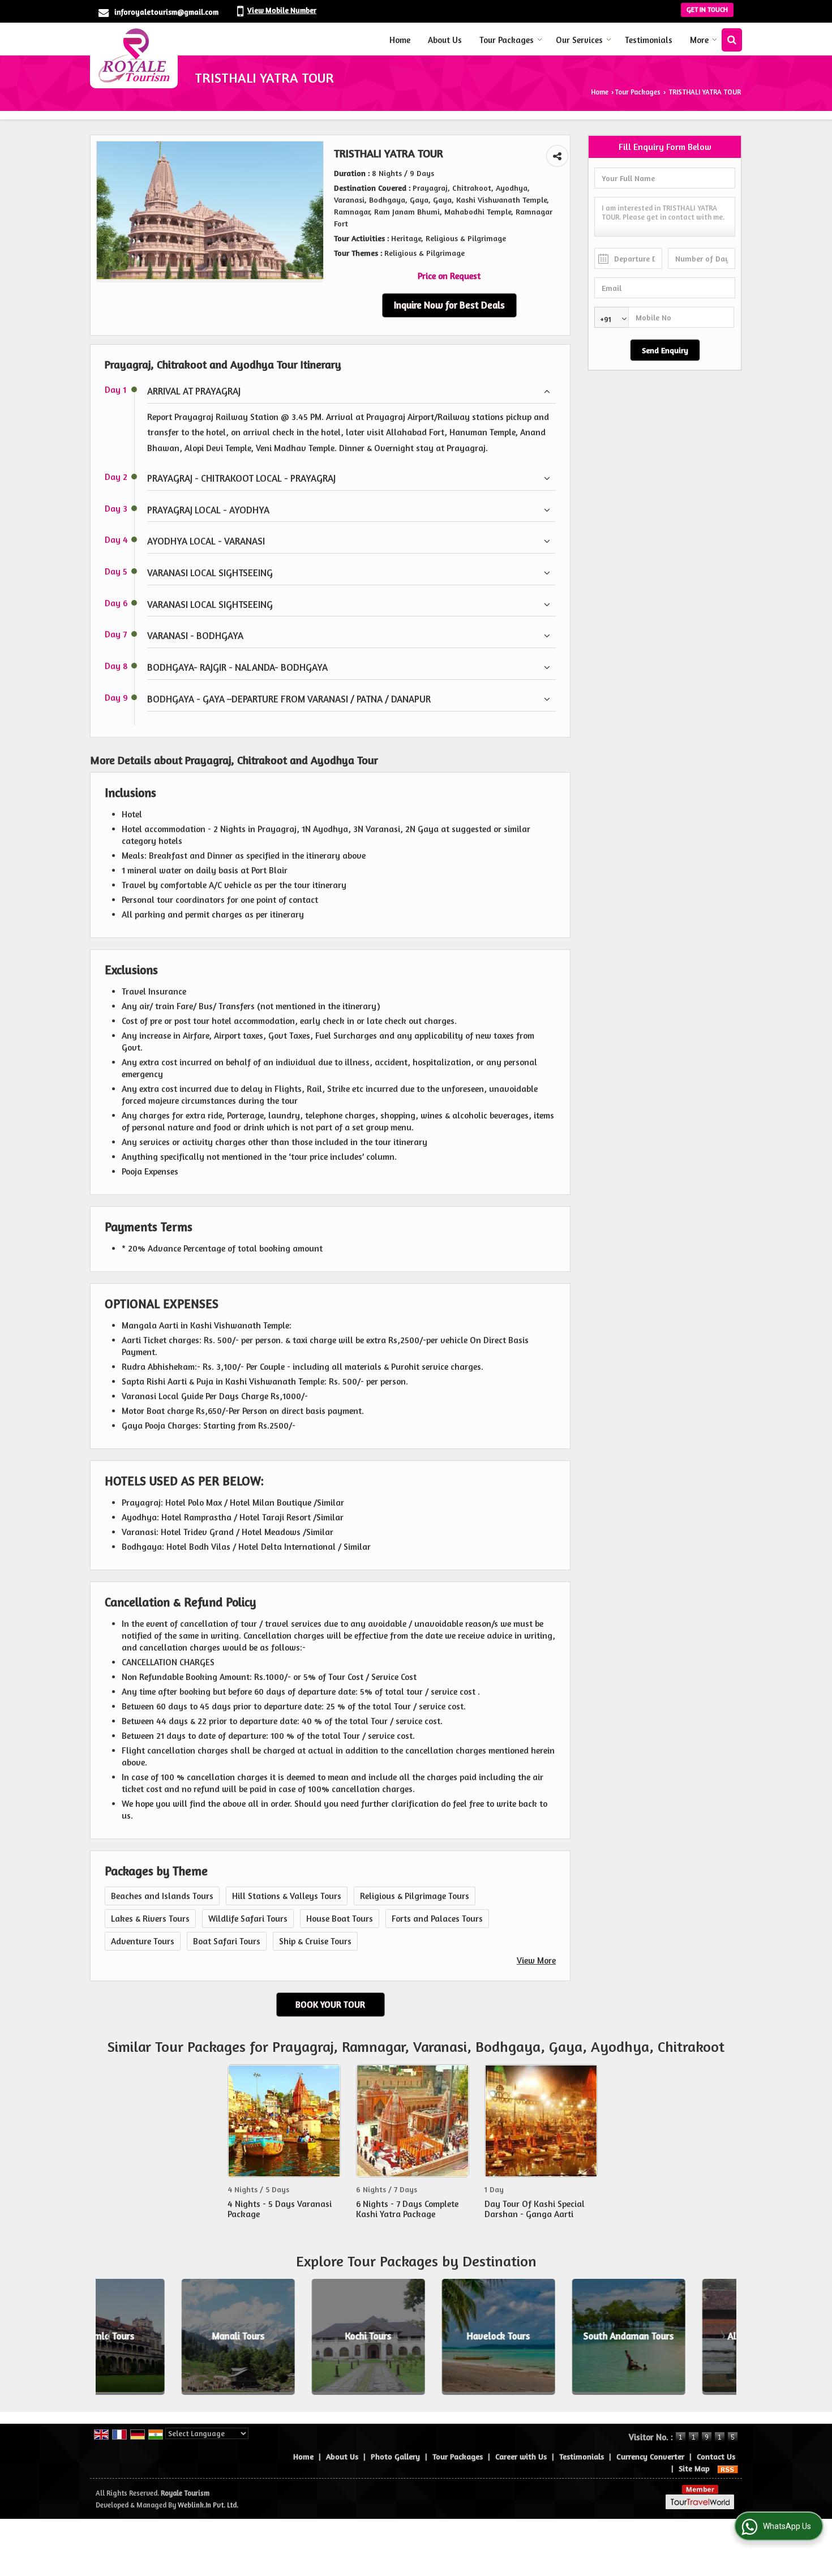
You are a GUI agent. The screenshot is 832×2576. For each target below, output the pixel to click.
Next (722, 2337)
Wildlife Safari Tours (248, 1919)
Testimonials (649, 40)
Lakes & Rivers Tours (150, 1919)
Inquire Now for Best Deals (449, 305)
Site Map (694, 2468)
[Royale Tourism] (134, 55)
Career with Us (521, 2456)
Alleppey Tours (677, 2337)
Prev (110, 2337)
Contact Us (716, 2456)
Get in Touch (707, 10)
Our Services (579, 40)
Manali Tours (156, 2337)
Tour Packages (507, 40)
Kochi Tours (286, 2337)
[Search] (732, 40)
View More (536, 1960)
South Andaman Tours (547, 2337)
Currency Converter (650, 2456)
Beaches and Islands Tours (162, 1896)
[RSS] (728, 2468)
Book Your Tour (330, 2005)
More (699, 40)
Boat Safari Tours (227, 1941)
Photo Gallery (395, 2456)
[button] (282, 10)
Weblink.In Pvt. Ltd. (208, 2505)
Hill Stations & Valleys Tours (287, 1896)
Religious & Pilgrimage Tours (415, 1896)
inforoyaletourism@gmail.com (166, 12)
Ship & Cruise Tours (315, 1941)
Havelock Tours (417, 2337)
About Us (445, 40)
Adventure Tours (143, 1941)
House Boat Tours (340, 1919)
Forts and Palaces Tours (437, 1919)
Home (400, 40)
